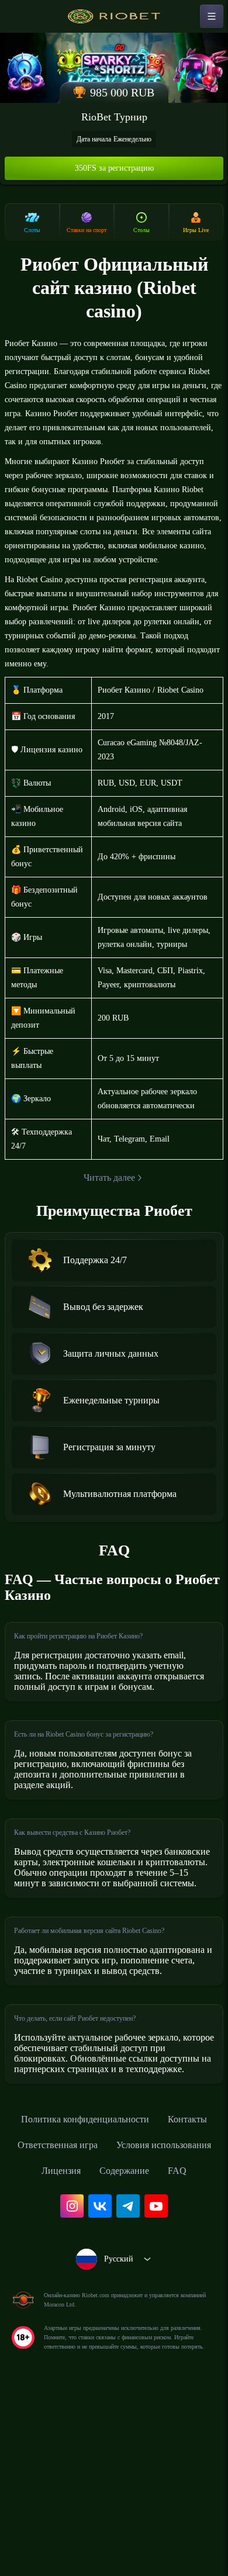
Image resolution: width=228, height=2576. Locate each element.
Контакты (58, 2288)
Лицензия (179, 2314)
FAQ (153, 2339)
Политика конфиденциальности (114, 2262)
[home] (114, 16)
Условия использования (82, 2314)
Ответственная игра (146, 2288)
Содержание (95, 2339)
